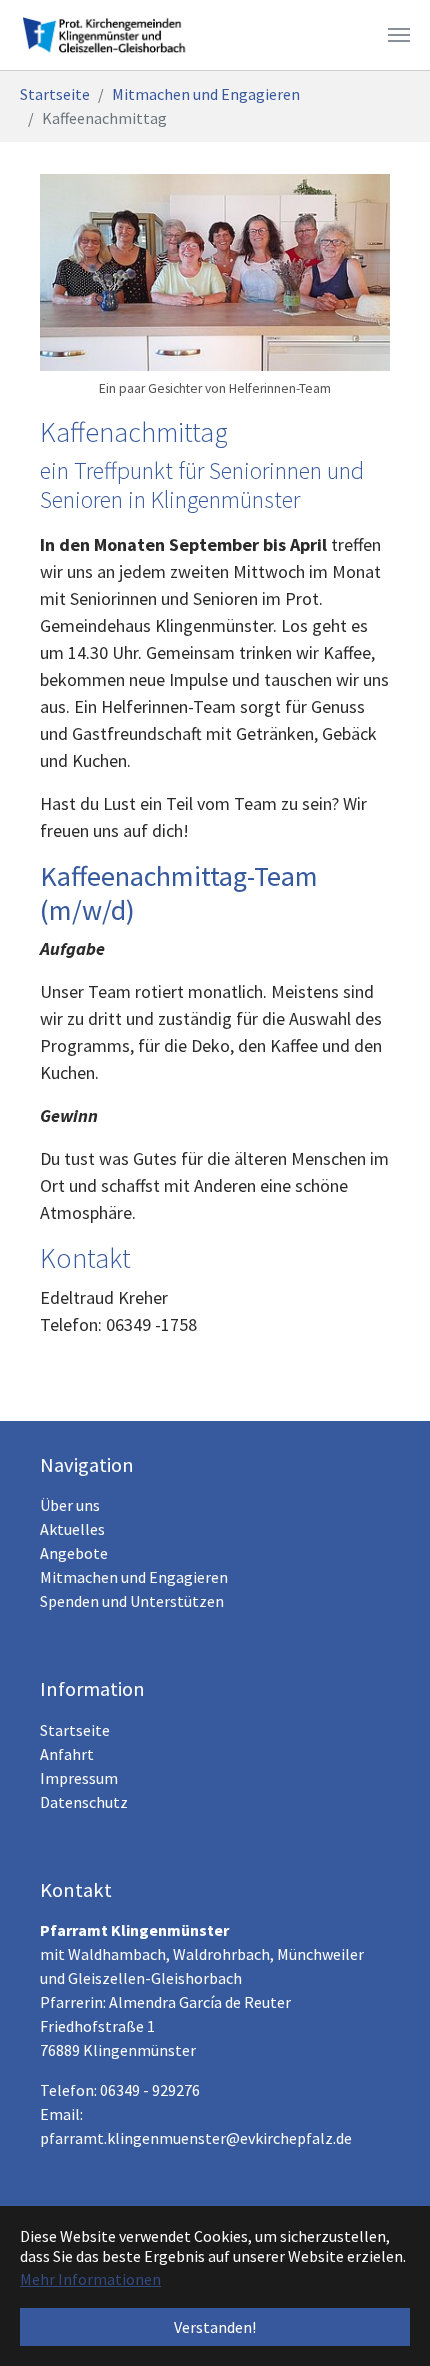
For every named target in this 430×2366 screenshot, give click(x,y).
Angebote (74, 1553)
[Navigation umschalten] (399, 35)
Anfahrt (67, 1754)
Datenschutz (84, 1802)
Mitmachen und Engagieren (134, 1577)
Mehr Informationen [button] (90, 2279)
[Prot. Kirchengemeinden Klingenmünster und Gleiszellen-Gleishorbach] (109, 35)
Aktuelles (72, 1529)
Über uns (70, 1505)
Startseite (75, 1730)
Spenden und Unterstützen (132, 1601)
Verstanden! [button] (215, 2327)
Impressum (79, 1778)
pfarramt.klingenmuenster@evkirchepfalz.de (196, 2138)
